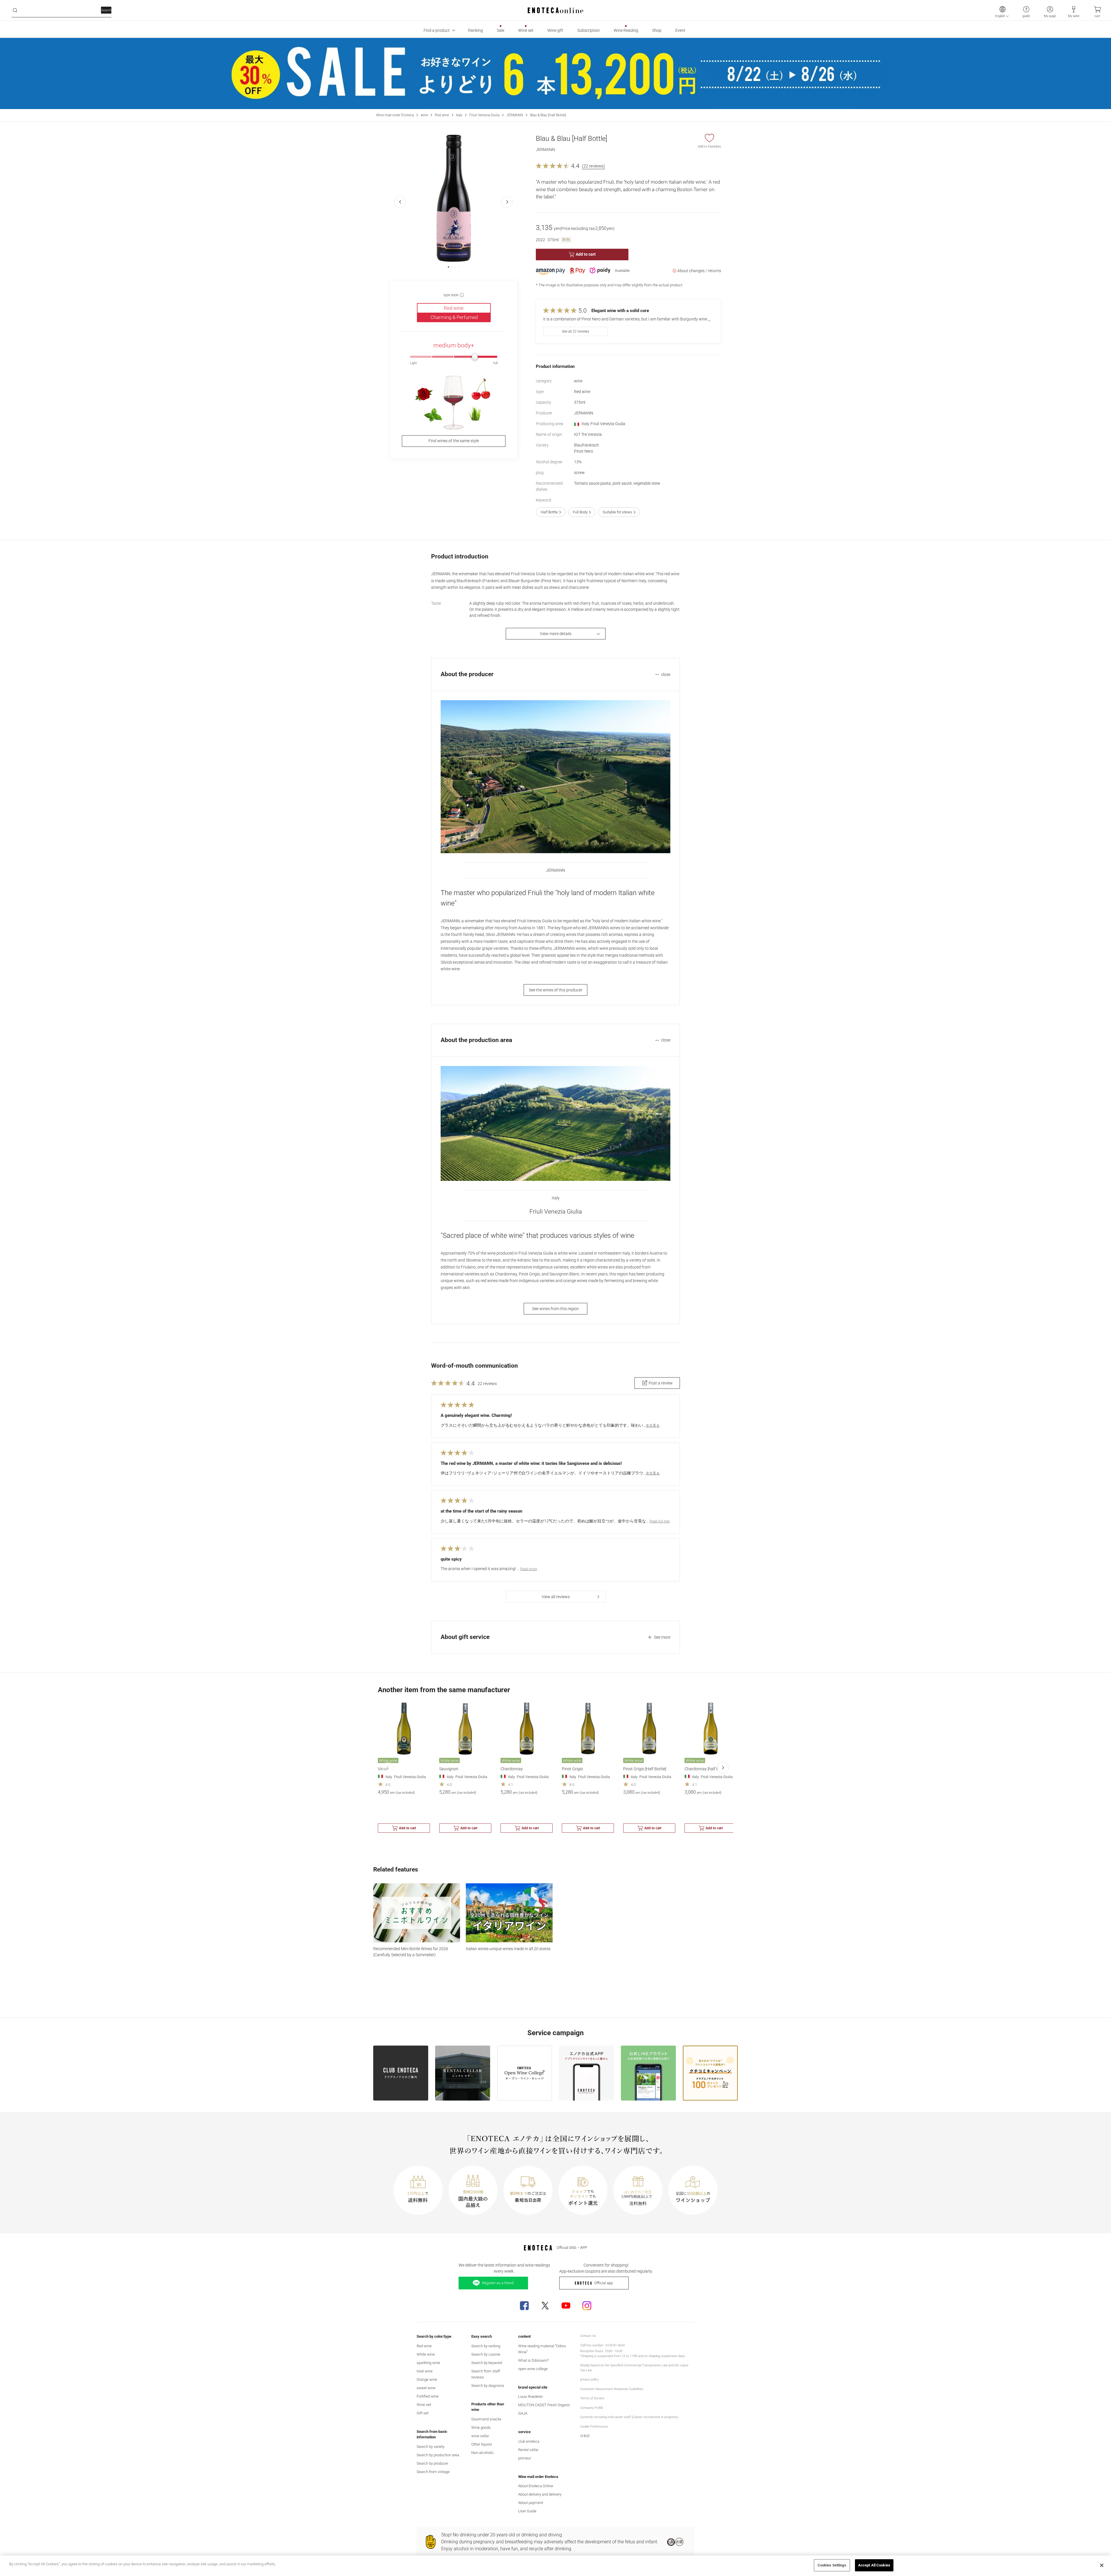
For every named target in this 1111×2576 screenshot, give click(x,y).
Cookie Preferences (594, 2427)
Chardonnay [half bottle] (706, 1769)
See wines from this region (555, 1309)
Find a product (437, 30)
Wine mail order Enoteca (395, 115)
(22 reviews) (593, 166)
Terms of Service (592, 2398)
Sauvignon (449, 1769)
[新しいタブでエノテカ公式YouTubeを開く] (566, 2306)
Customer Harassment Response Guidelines (612, 2389)
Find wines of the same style (454, 441)
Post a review (661, 1383)
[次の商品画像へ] (507, 202)
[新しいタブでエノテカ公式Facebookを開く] (524, 2306)
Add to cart (586, 254)
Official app (604, 2283)
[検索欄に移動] (15, 10)
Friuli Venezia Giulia (484, 115)
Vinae (383, 1769)
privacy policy (589, 2379)
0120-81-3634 (615, 2345)
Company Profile (592, 2408)
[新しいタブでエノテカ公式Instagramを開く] (587, 2306)
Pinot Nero (584, 451)
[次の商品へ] (723, 1768)
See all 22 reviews (575, 331)
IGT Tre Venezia (588, 434)
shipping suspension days (667, 2356)
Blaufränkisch (586, 445)
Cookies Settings (832, 2565)
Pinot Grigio (572, 1769)
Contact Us (588, 2336)
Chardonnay (512, 1769)
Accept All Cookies (874, 2565)
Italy (459, 115)
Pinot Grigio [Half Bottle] (645, 1769)
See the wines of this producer (556, 990)
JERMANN (515, 115)
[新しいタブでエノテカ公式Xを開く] (545, 2306)
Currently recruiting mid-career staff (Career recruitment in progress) (629, 2417)
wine (424, 115)
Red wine (442, 115)
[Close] (1102, 2565)
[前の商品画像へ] (400, 202)
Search (106, 10)
